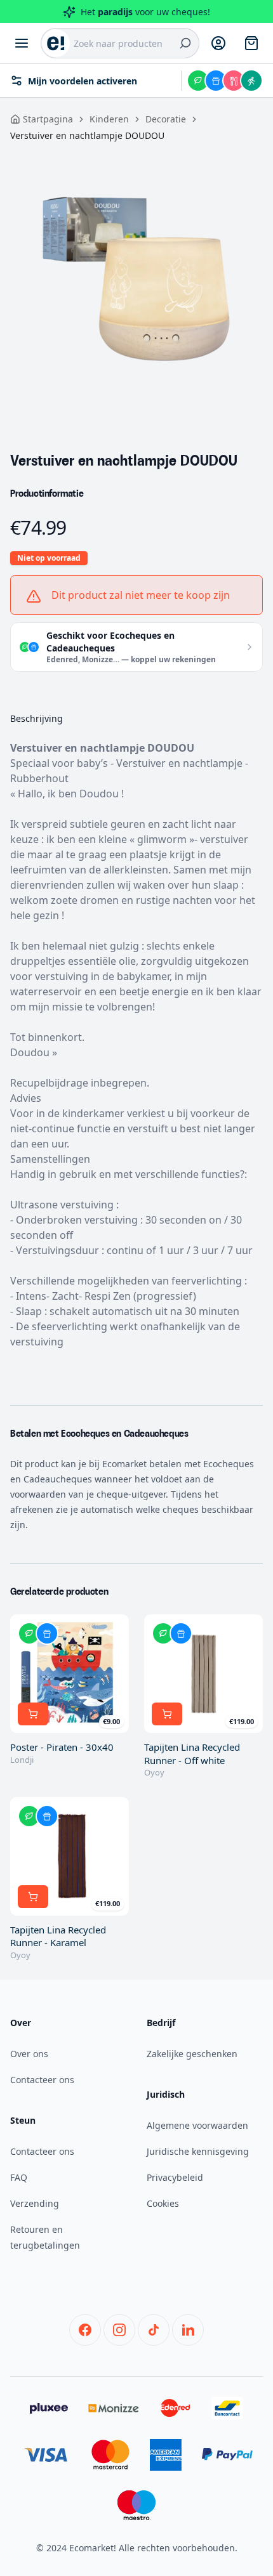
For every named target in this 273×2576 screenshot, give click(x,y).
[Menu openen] (22, 43)
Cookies (163, 2203)
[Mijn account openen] (218, 43)
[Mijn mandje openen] (251, 43)
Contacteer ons (42, 2080)
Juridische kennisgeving (198, 2151)
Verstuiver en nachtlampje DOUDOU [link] (87, 135)
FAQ (19, 2177)
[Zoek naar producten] (185, 43)
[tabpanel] (136, 278)
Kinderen (109, 119)
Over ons (29, 2054)
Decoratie (166, 119)
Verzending (35, 2203)
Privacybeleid (175, 2177)
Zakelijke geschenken (192, 2054)
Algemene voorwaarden (197, 2125)
